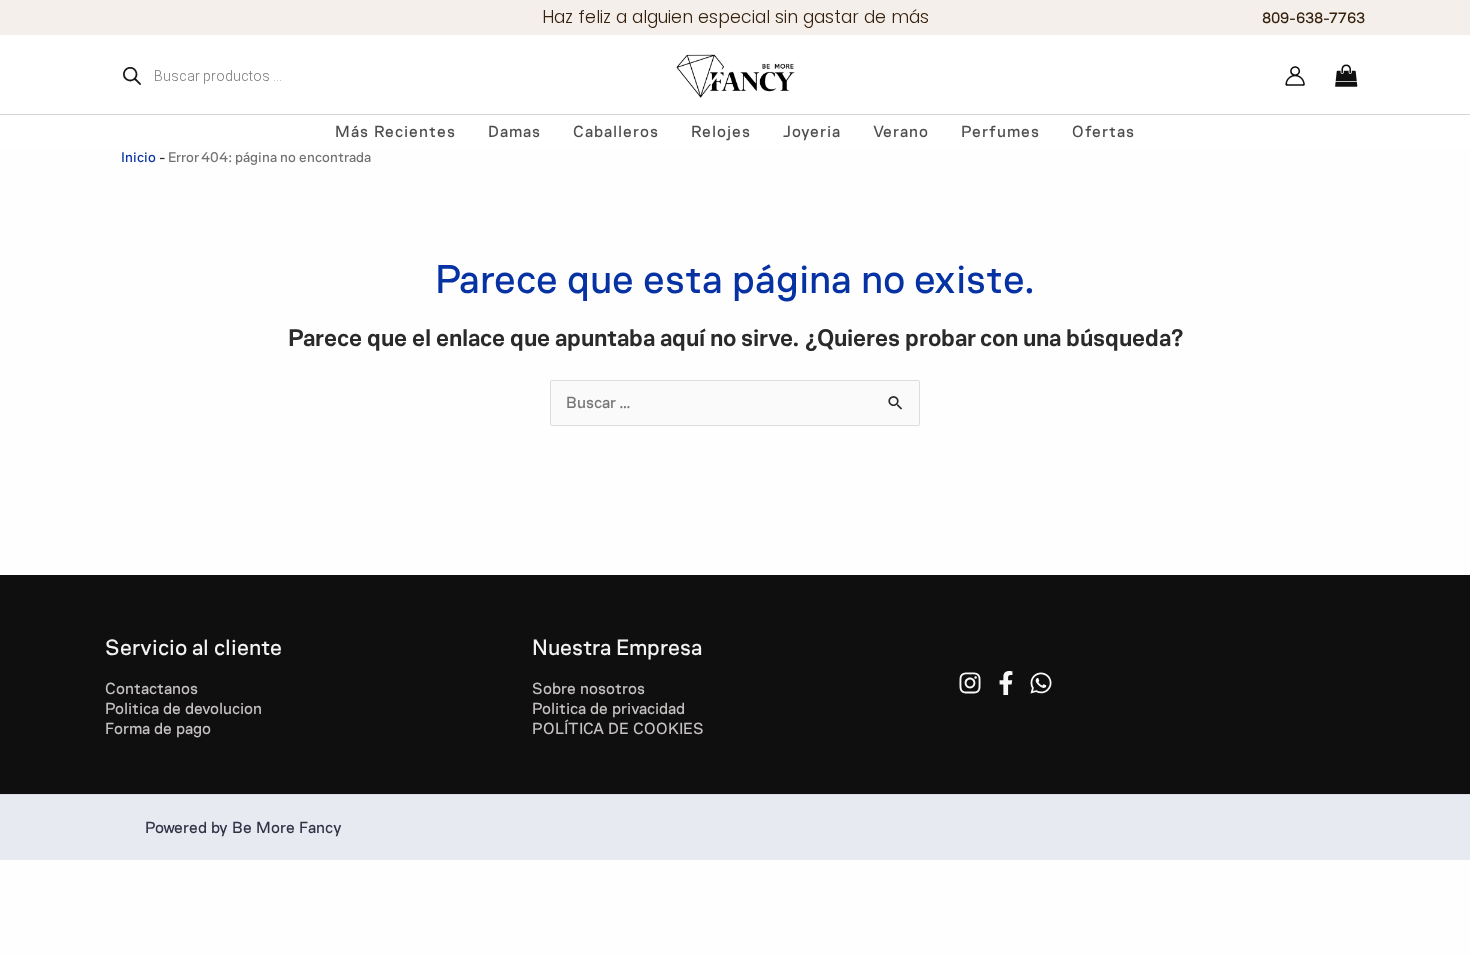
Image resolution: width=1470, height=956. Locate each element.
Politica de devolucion (183, 708)
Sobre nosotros (588, 688)
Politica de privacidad (608, 708)
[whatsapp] (1044, 683)
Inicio (138, 157)
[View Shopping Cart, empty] (1345, 76)
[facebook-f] (1009, 683)
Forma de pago (158, 728)
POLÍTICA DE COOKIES (620, 728)
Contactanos (151, 688)
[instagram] (973, 683)
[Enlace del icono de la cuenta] (1295, 76)
